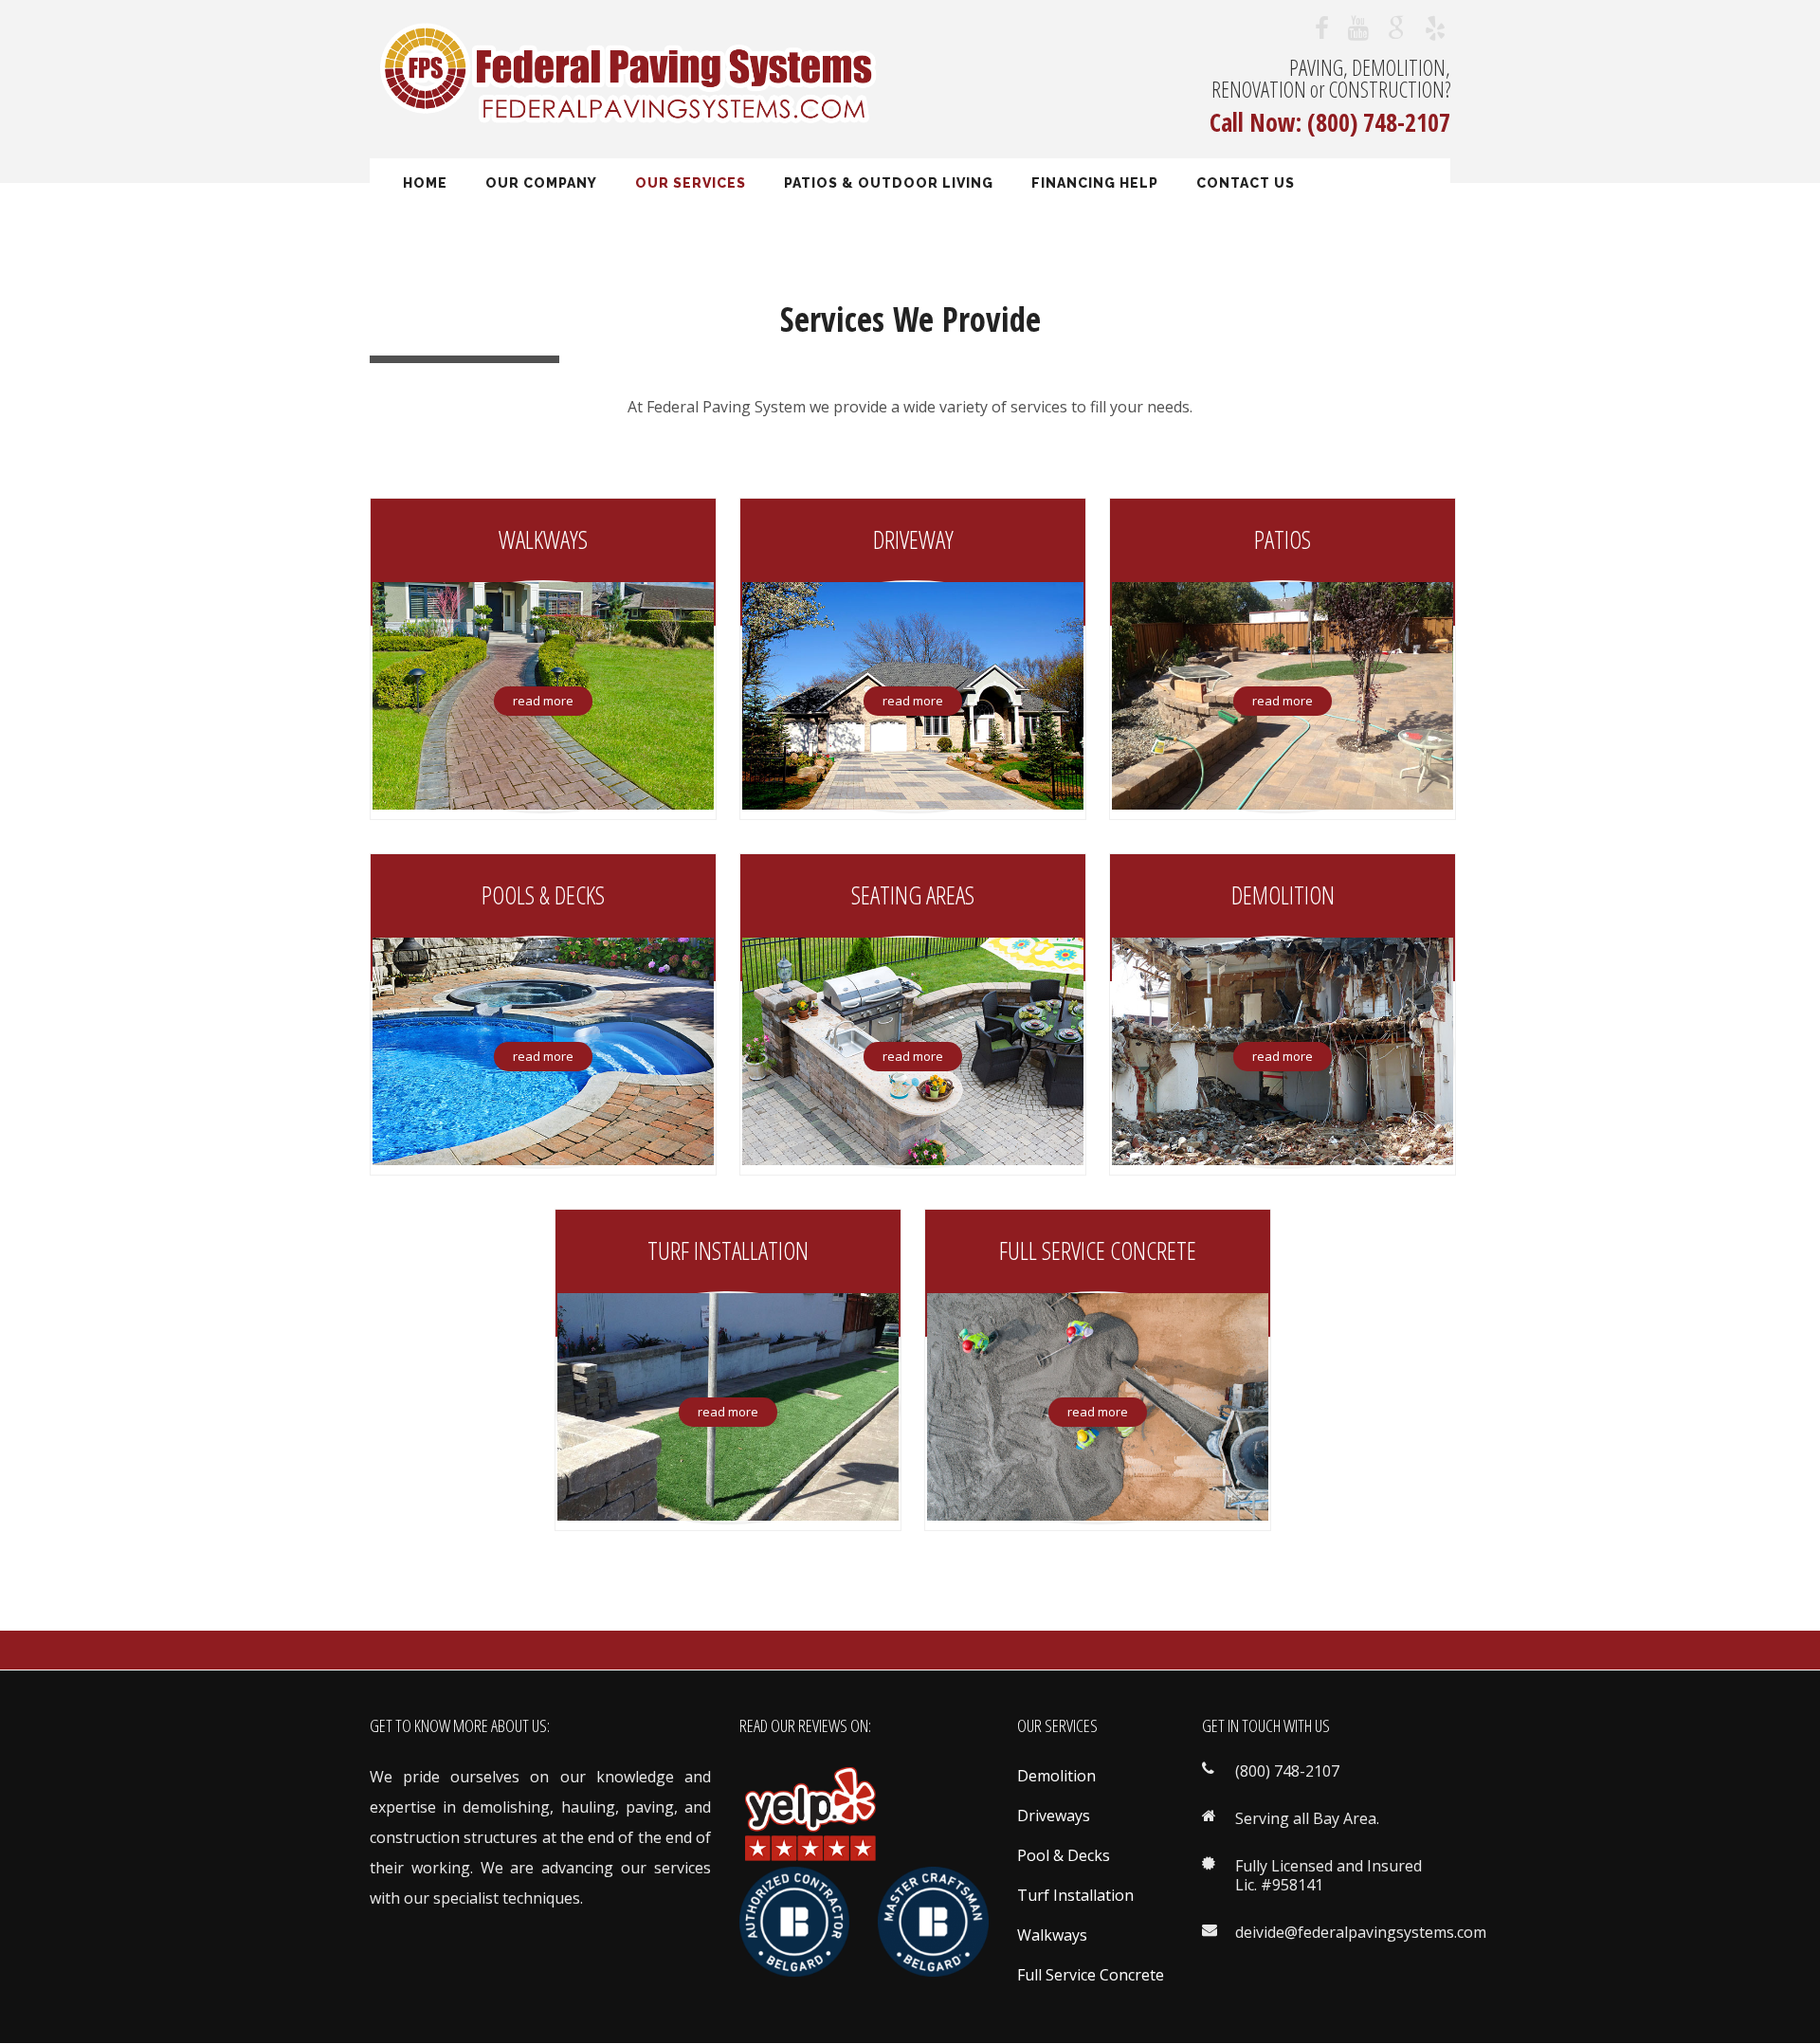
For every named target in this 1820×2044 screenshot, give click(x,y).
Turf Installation (1075, 1895)
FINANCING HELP (1095, 183)
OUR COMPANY (541, 183)
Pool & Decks (1064, 1855)
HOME (425, 183)
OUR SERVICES (691, 183)
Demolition (1056, 1776)
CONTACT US (1246, 183)
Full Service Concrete (1091, 1975)
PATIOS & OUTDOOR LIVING (889, 183)
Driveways (1054, 1816)
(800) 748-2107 (1379, 122)
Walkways (1052, 1935)
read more (543, 701)
